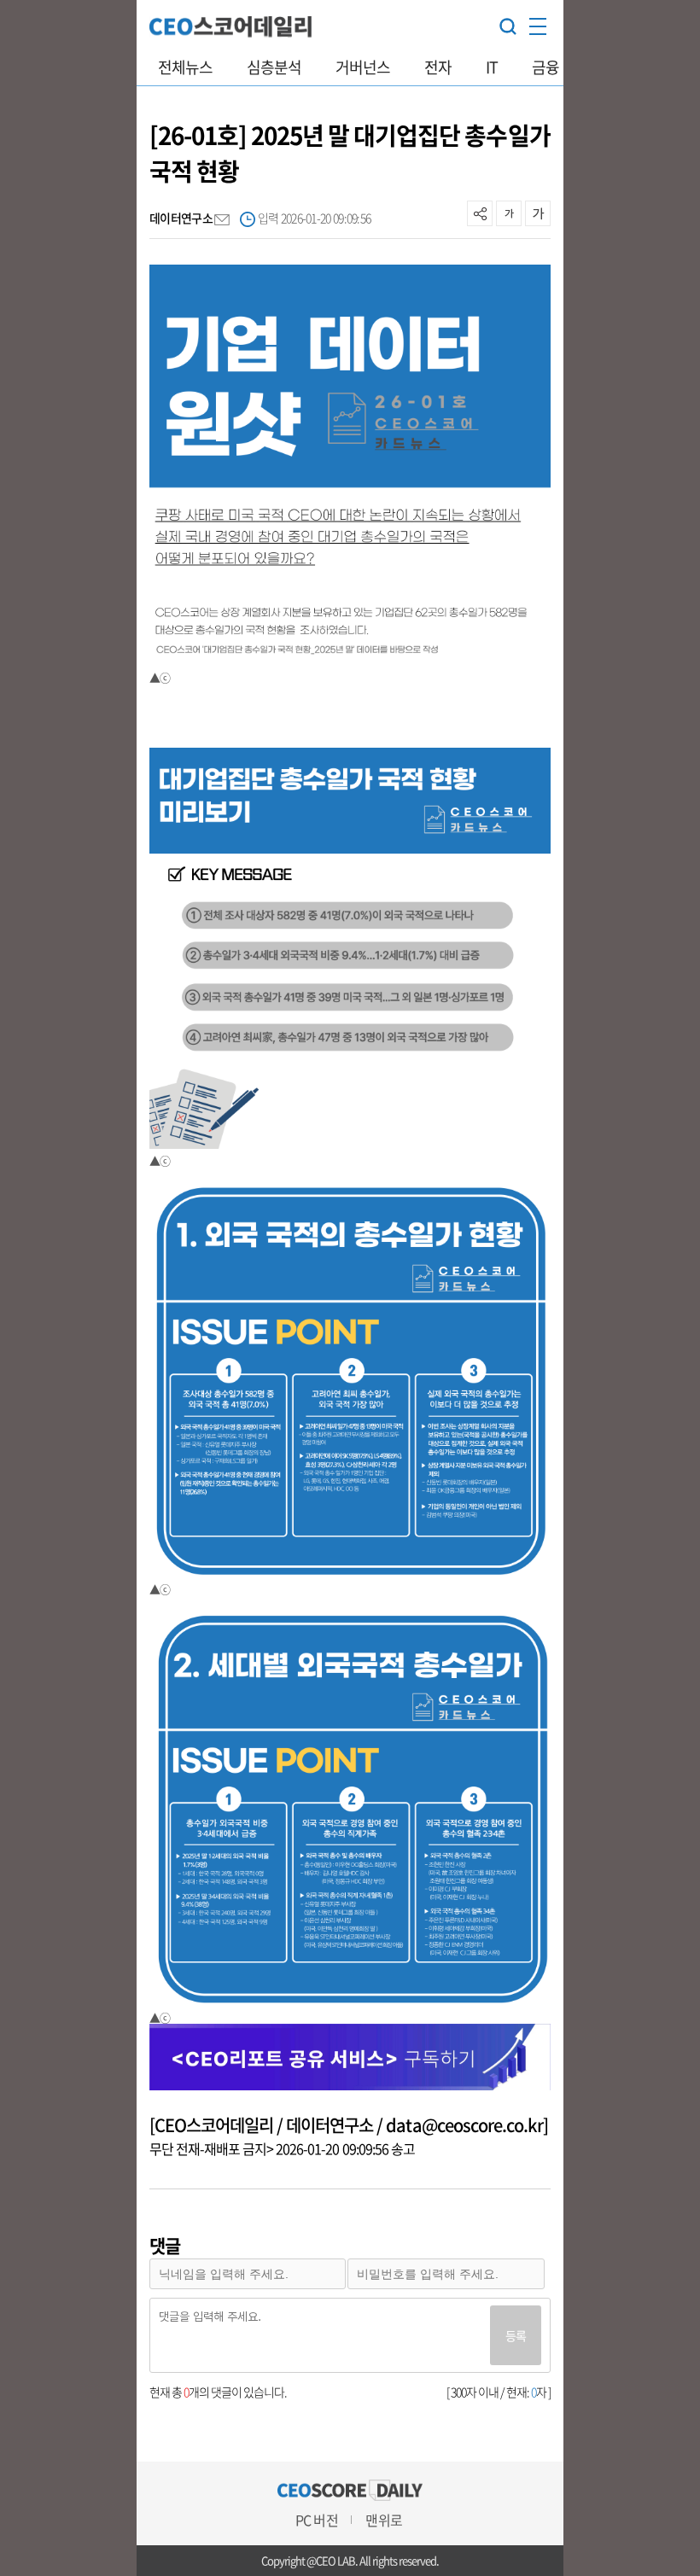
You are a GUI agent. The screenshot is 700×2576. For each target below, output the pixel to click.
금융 (545, 67)
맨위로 (383, 2520)
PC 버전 (316, 2520)
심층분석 (274, 67)
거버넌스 (363, 67)
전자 (438, 67)
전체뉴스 (185, 67)
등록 (516, 2335)
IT (492, 67)
